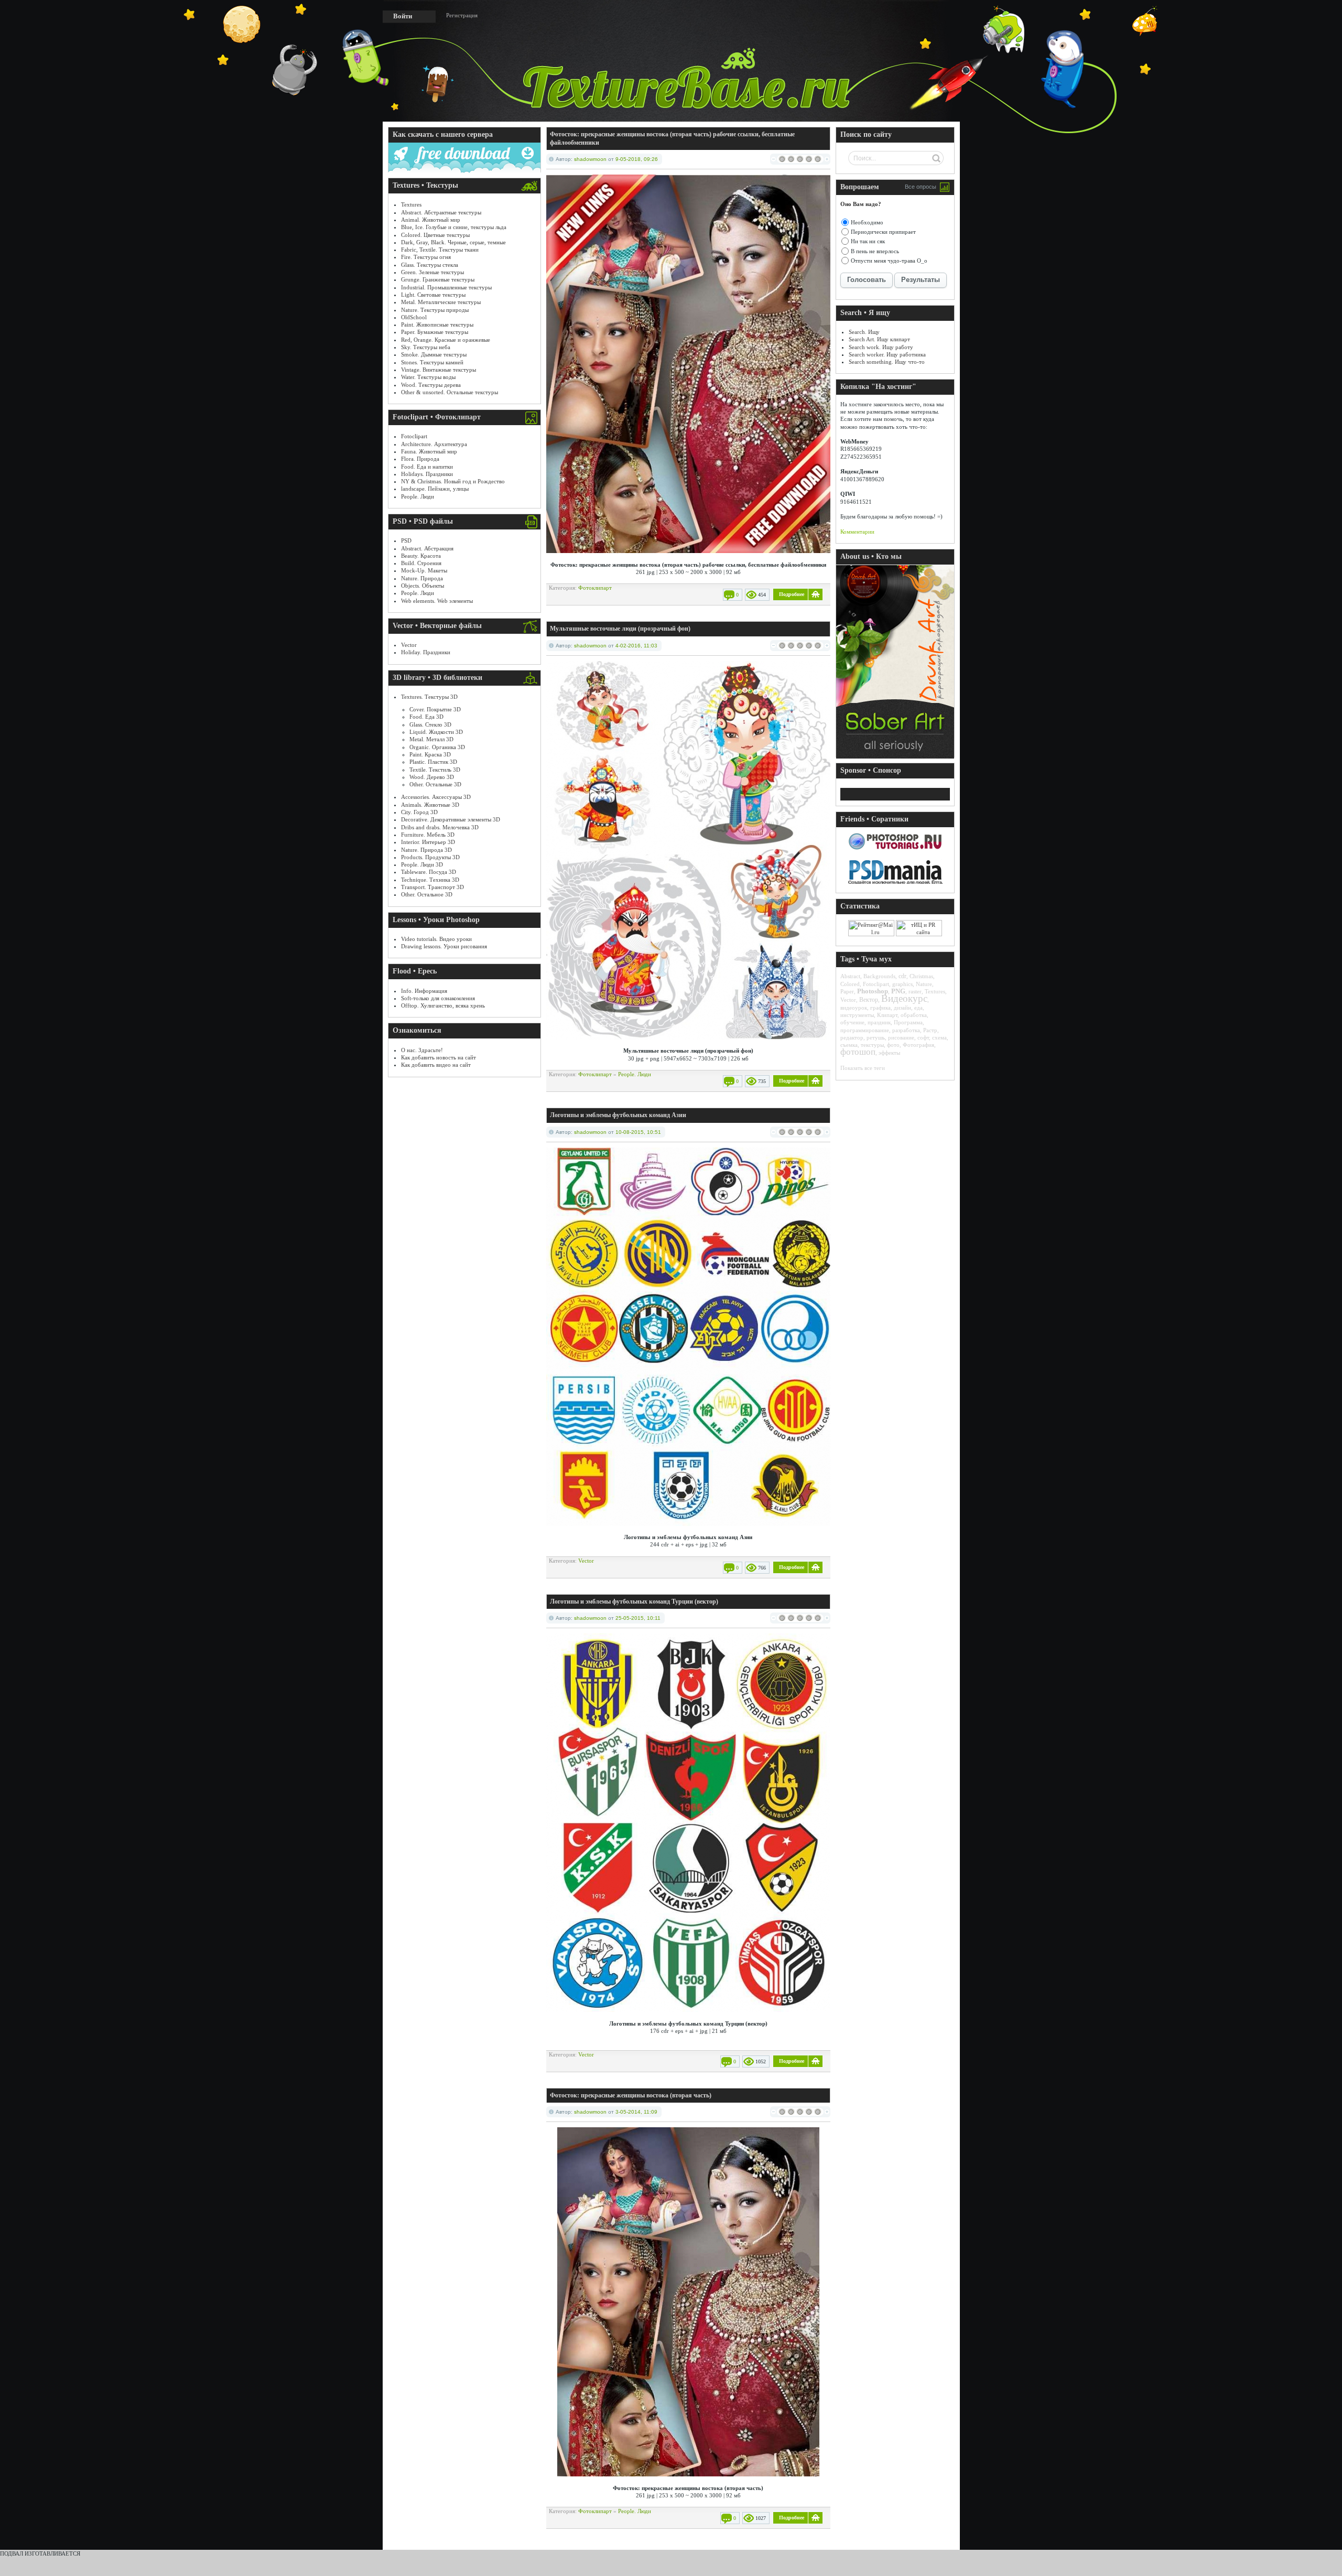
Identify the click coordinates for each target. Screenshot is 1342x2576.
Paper (847, 991)
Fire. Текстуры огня (426, 257)
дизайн (902, 1008)
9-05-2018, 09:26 (637, 159)
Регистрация (462, 15)
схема (939, 1037)
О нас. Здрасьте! (422, 1050)
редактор (852, 1037)
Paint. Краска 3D (430, 754)
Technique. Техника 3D (430, 880)
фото (893, 1045)
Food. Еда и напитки (427, 467)
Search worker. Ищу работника (887, 354)
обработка (914, 1015)
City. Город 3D (419, 812)
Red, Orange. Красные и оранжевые (446, 340)
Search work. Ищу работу (881, 347)
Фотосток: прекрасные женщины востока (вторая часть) (631, 2095)
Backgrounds (879, 976)
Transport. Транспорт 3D (432, 887)
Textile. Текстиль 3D (435, 770)
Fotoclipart (414, 436)
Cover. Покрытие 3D (435, 709)
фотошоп (858, 1052)
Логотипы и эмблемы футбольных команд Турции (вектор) (634, 1601)
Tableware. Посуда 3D (429, 872)
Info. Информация (424, 991)
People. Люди (418, 496)
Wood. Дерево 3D (432, 777)
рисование (901, 1037)
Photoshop (873, 991)
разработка (906, 1030)
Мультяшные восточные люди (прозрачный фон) (620, 629)
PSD (406, 540)
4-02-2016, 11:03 (636, 646)
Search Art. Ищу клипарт (879, 339)
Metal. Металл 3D (431, 739)
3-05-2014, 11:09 (636, 2112)
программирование (865, 1030)
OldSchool (414, 317)
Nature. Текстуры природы (435, 310)
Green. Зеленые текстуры (432, 272)
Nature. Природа (422, 578)
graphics (902, 984)
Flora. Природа (420, 459)
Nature (924, 984)
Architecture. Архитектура (434, 444)
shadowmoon (590, 159)
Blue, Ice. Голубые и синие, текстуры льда (454, 227)
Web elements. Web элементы (437, 601)
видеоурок (854, 1008)
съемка (849, 1045)
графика (880, 1008)
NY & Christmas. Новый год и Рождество (453, 481)
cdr (902, 976)
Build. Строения (421, 563)
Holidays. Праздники (427, 474)
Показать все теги (863, 1068)
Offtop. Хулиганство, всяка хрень (443, 1005)
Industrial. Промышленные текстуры (446, 287)
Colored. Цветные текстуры (435, 235)
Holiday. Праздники (426, 652)
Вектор (869, 1000)
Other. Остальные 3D (435, 784)
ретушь (876, 1037)
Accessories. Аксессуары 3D (436, 797)
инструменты (857, 1015)
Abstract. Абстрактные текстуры (441, 212)
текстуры (872, 1045)
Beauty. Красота (421, 556)
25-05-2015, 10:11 (638, 1618)
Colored (850, 984)
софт (923, 1037)
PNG (898, 991)
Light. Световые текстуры (433, 295)
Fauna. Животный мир (429, 451)
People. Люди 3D (422, 864)
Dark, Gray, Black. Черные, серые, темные (453, 242)
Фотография (918, 1045)
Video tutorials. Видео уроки (436, 939)
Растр (930, 1030)
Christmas (921, 976)
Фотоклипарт (595, 588)
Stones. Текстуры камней (432, 362)
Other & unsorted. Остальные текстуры (450, 392)
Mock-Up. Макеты (424, 570)
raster (915, 991)
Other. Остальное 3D (427, 894)
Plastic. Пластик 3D (433, 762)
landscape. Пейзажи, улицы (435, 489)
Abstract (850, 976)
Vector (409, 645)
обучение (852, 1022)
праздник (879, 1022)
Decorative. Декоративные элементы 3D (451, 819)
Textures (411, 204)
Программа (908, 1022)
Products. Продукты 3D (430, 857)
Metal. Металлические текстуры (441, 302)
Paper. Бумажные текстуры (435, 332)
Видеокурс (904, 998)
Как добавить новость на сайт (439, 1057)
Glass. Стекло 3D (430, 724)
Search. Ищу (864, 332)
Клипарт (887, 1015)
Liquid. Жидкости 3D (436, 732)
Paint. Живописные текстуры (437, 324)
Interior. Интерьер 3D (428, 842)
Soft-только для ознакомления (438, 998)
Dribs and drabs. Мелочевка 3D (440, 827)
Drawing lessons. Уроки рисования (444, 946)
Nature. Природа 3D (426, 850)
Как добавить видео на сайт (436, 1065)
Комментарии (857, 532)
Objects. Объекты (423, 586)
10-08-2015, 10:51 (638, 1132)
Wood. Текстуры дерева (431, 385)
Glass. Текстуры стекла (430, 265)
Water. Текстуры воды (428, 377)
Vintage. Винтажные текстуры (439, 370)
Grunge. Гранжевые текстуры (438, 279)
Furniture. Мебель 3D (428, 835)
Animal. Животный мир (431, 220)
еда (918, 1008)
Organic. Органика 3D (437, 747)
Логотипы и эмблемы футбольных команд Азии (618, 1115)
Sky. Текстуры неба (426, 347)
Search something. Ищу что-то (887, 362)
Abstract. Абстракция (427, 548)
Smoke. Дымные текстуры (434, 354)
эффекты (889, 1053)
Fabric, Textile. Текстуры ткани (440, 250)
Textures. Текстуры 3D (429, 697)
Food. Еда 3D (426, 717)
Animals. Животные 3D (430, 805)
